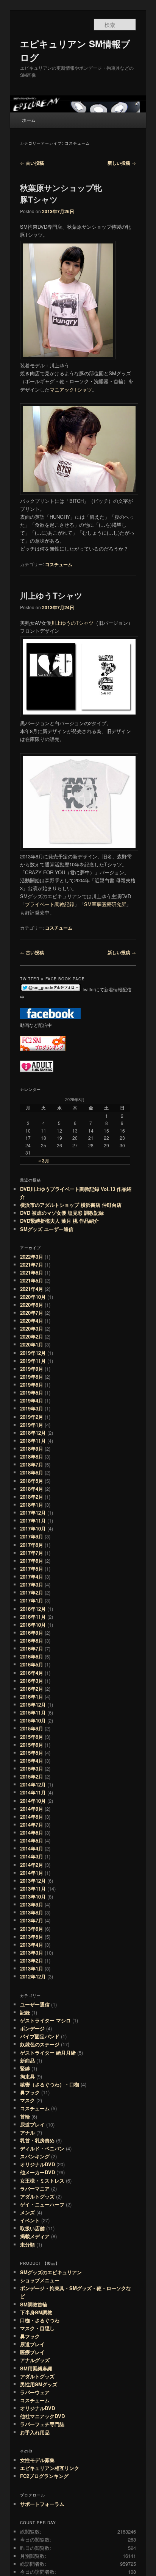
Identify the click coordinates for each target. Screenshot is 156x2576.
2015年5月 (32, 1753)
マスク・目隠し (37, 2328)
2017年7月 (32, 1553)
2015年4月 (32, 1761)
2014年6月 (32, 1833)
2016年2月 (32, 1689)
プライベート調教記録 (50, 904)
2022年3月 (32, 1257)
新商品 (27, 2060)
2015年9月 (32, 1728)
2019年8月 (32, 1377)
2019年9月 (32, 1369)
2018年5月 (32, 1481)
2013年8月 (32, 1912)
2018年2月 (32, 1497)
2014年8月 (32, 1817)
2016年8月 (32, 1641)
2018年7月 (32, 1464)
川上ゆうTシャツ (51, 595)
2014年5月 (32, 1840)
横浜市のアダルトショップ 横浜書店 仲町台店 (73, 1205)
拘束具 (27, 2076)
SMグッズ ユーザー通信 (47, 1229)
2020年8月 (32, 1305)
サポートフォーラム (42, 2504)
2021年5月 (32, 1280)
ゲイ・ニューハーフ (42, 2204)
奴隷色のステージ (40, 2044)
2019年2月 (32, 1417)
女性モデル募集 (37, 2460)
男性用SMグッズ (39, 2384)
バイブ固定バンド (40, 2036)
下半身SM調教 (36, 2312)
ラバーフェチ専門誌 (42, 2424)
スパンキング (35, 2156)
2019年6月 (32, 1385)
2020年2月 (32, 1336)
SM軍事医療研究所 (105, 904)
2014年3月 (32, 1856)
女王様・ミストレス (42, 2180)
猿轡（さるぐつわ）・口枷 (50, 2084)
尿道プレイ (32, 2124)
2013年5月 (32, 1937)
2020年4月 (32, 1321)
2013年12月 (33, 1881)
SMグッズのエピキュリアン (51, 2272)
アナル (27, 2132)
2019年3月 (32, 1408)
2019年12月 (33, 1353)
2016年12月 (33, 1609)
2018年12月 (33, 1433)
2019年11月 (33, 1361)
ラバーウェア (35, 2392)
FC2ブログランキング (44, 2476)
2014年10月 (33, 1801)
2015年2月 (32, 1776)
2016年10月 (33, 1625)
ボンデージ (32, 2028)
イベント (30, 2220)
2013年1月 (32, 1968)
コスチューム (59, 564)
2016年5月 (32, 1664)
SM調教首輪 (34, 2304)
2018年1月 (32, 1505)
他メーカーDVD (37, 2172)
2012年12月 (33, 1976)
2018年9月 (32, 1449)
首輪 (25, 2117)
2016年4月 (32, 1673)
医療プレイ (32, 2352)
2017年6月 (32, 1561)
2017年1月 (32, 1600)
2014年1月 (32, 1873)
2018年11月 (33, 1441)
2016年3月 (32, 1681)
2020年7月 (32, 1313)
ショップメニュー (40, 2280)
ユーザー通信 (35, 2004)
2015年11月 (33, 1712)
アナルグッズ (35, 2360)
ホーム (29, 120)
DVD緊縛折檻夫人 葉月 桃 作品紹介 (59, 1221)
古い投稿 (32, 163)
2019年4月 (32, 1400)
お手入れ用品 (35, 2432)
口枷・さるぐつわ (40, 2320)
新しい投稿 (122, 163)
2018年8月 (32, 1457)
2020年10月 (33, 1297)
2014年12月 (33, 1784)
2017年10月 (33, 1528)
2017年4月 (32, 1577)
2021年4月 (32, 1289)
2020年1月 (32, 1344)
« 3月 (44, 1161)
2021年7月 (32, 1265)
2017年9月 (32, 1536)
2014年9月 (32, 1809)
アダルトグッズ (37, 2196)
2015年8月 (32, 1737)
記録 (25, 2012)
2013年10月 (33, 1897)
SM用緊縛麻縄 (36, 2368)
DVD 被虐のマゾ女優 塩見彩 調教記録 (62, 1213)
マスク (27, 2100)
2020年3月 (32, 1329)
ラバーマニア (35, 2188)
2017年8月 (32, 1545)
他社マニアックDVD (42, 2416)
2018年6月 (32, 1472)
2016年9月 (32, 1633)
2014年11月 (33, 1792)
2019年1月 (32, 1425)
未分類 (27, 2244)
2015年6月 (32, 1745)
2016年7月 (32, 1648)
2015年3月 (32, 1769)
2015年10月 (33, 1720)
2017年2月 (32, 1592)
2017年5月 (32, 1569)
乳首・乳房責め (37, 2140)
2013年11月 (33, 1889)
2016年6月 (32, 1656)
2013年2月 (32, 1960)
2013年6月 (32, 1929)
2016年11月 (33, 1617)
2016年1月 (32, 1697)
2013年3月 (32, 1953)
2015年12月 (33, 1705)
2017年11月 (33, 1520)
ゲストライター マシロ (45, 2020)
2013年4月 (32, 1945)
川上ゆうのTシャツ (72, 623)
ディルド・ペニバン (42, 2148)
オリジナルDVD (37, 2164)
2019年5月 (32, 1393)
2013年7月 (32, 1920)
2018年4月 (32, 1489)
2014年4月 (32, 1848)
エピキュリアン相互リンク (50, 2468)
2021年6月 (32, 1272)
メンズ (27, 2212)
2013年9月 (32, 1904)
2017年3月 (32, 1584)
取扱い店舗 (32, 2228)
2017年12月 (33, 1513)
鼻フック (30, 2092)
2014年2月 (32, 1865)
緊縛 (25, 2068)
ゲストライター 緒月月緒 (48, 2053)
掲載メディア (35, 2236)
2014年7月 (32, 1825)
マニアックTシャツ (71, 389)
